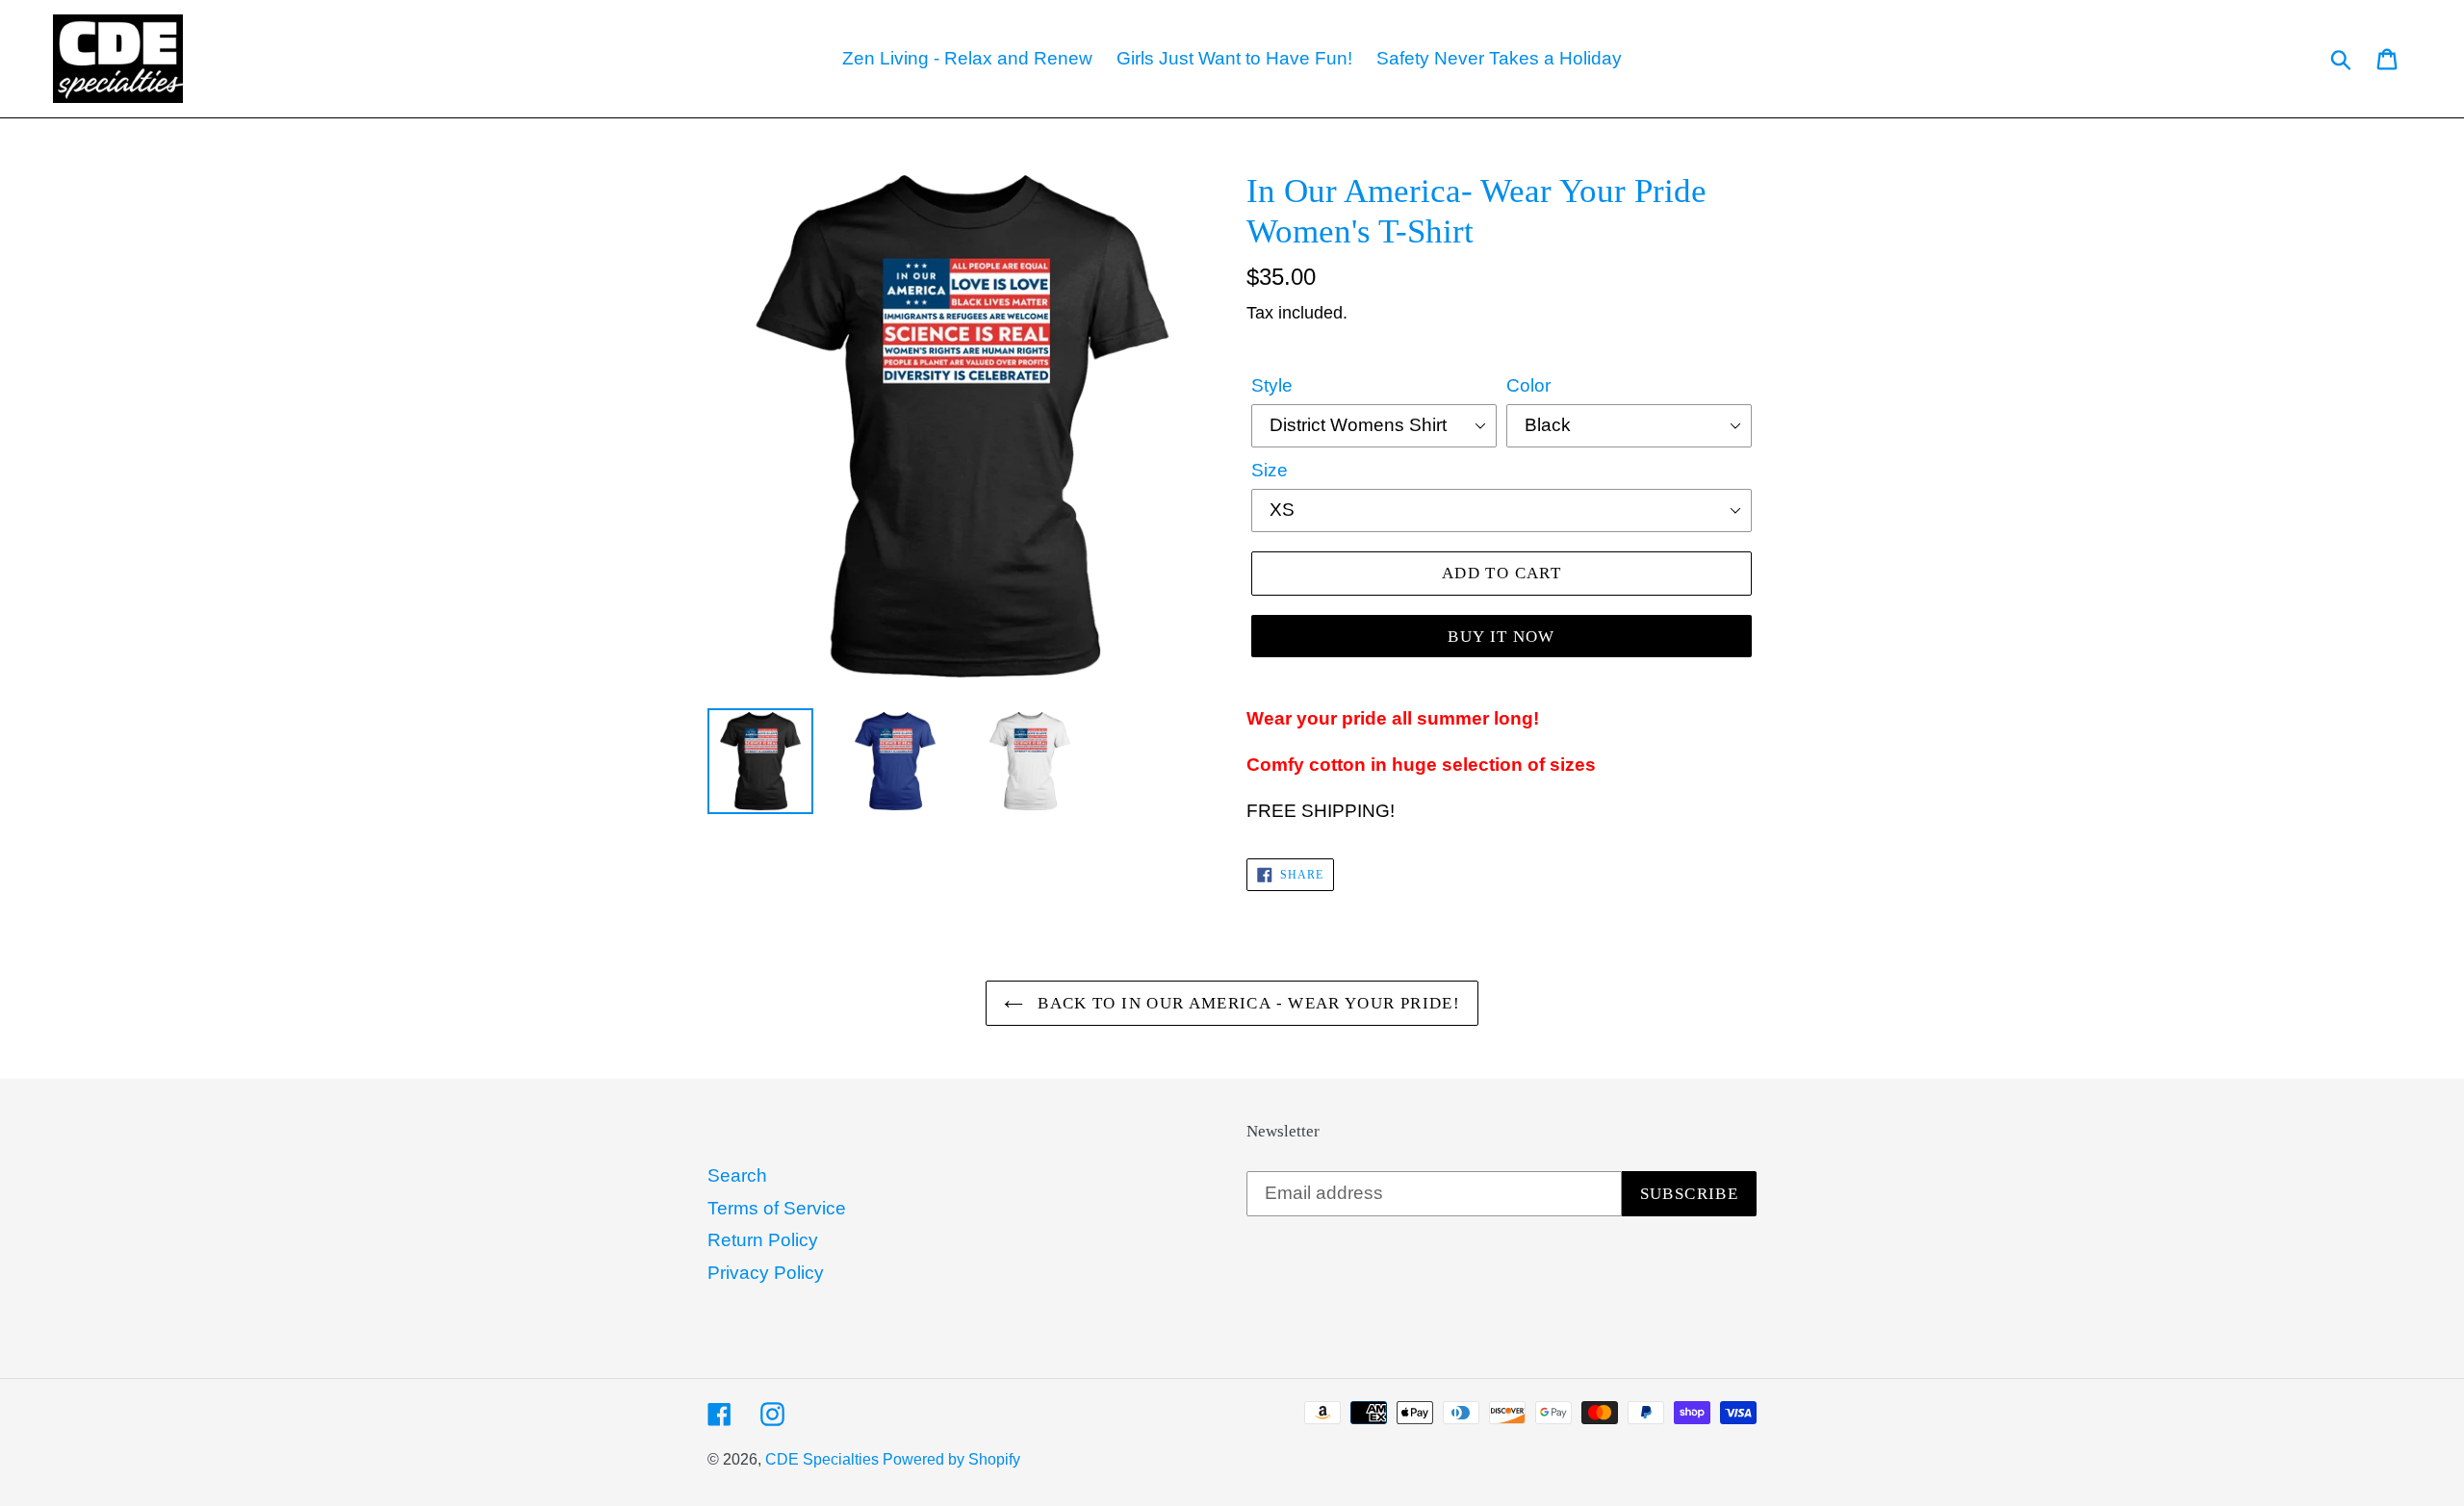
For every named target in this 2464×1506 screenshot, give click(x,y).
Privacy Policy (766, 1273)
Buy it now (1501, 637)
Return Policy (763, 1240)
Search (737, 1175)
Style (1272, 385)
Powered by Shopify (951, 1459)
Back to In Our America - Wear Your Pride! (1246, 1003)
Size (1270, 470)
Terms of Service (777, 1208)
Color (1528, 385)
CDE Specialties (824, 1459)
